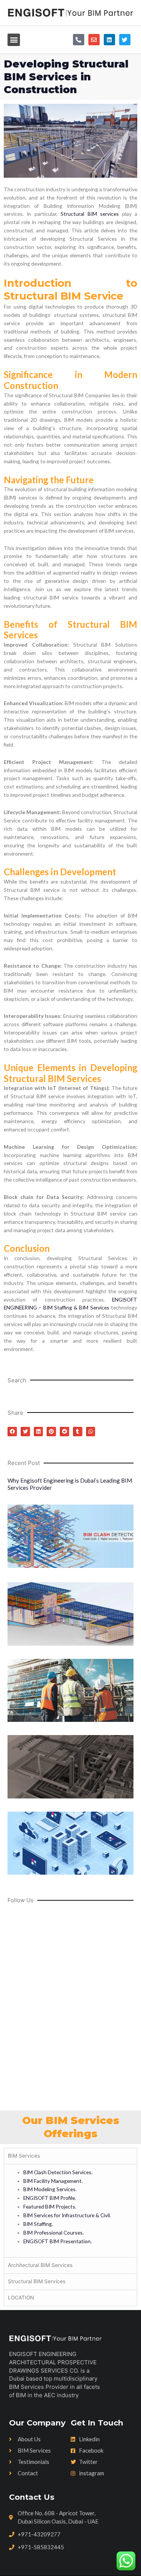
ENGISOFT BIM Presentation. (58, 2241)
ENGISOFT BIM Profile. (50, 2198)
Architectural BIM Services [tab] (40, 2265)
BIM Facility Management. (53, 2181)
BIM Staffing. (38, 2224)
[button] (14, 40)
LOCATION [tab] (21, 2298)
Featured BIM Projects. (50, 2206)
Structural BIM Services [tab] (37, 2281)
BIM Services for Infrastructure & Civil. (67, 2215)
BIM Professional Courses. (54, 2232)
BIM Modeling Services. (50, 2189)
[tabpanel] (70, 2211)
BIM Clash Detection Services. (58, 2172)
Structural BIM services (90, 214)
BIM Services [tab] (24, 2156)
